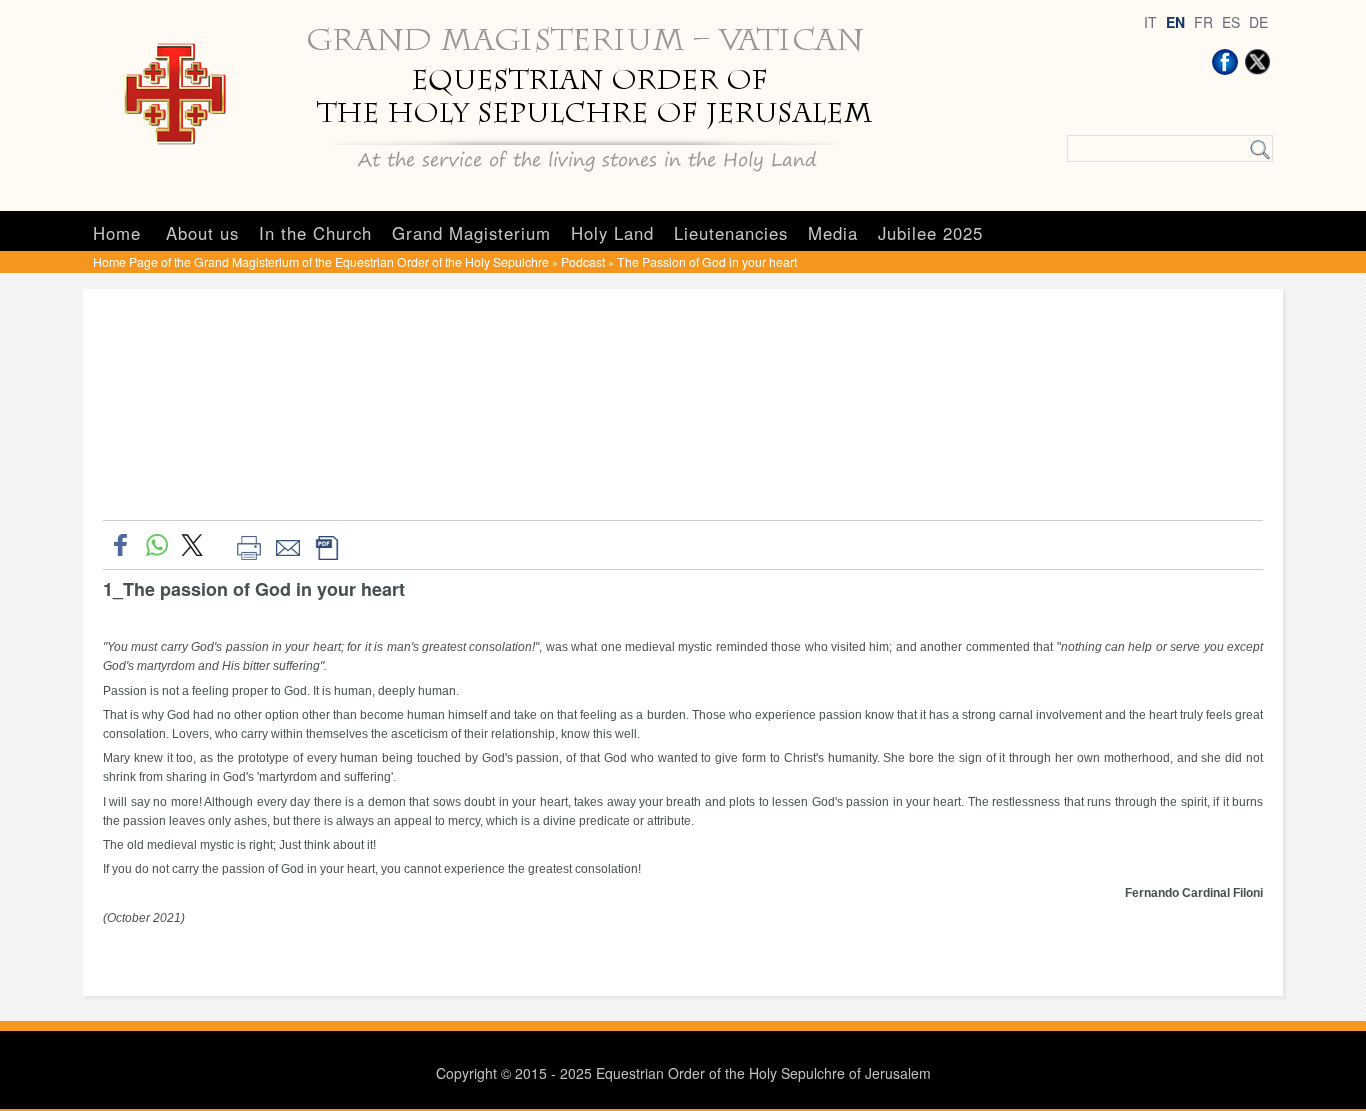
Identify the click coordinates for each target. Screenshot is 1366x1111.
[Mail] (287, 545)
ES (1231, 22)
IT (1150, 22)
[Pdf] (326, 545)
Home (117, 233)
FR (1203, 22)
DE (1258, 22)
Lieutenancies (731, 233)
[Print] (248, 545)
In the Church (315, 233)
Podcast (583, 261)
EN (1175, 22)
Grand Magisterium (471, 233)
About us (202, 233)
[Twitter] (1257, 62)
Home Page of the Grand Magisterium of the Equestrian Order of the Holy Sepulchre (321, 261)
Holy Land (612, 233)
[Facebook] (1225, 62)
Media (833, 233)
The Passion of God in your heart (707, 261)
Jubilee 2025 (930, 233)
